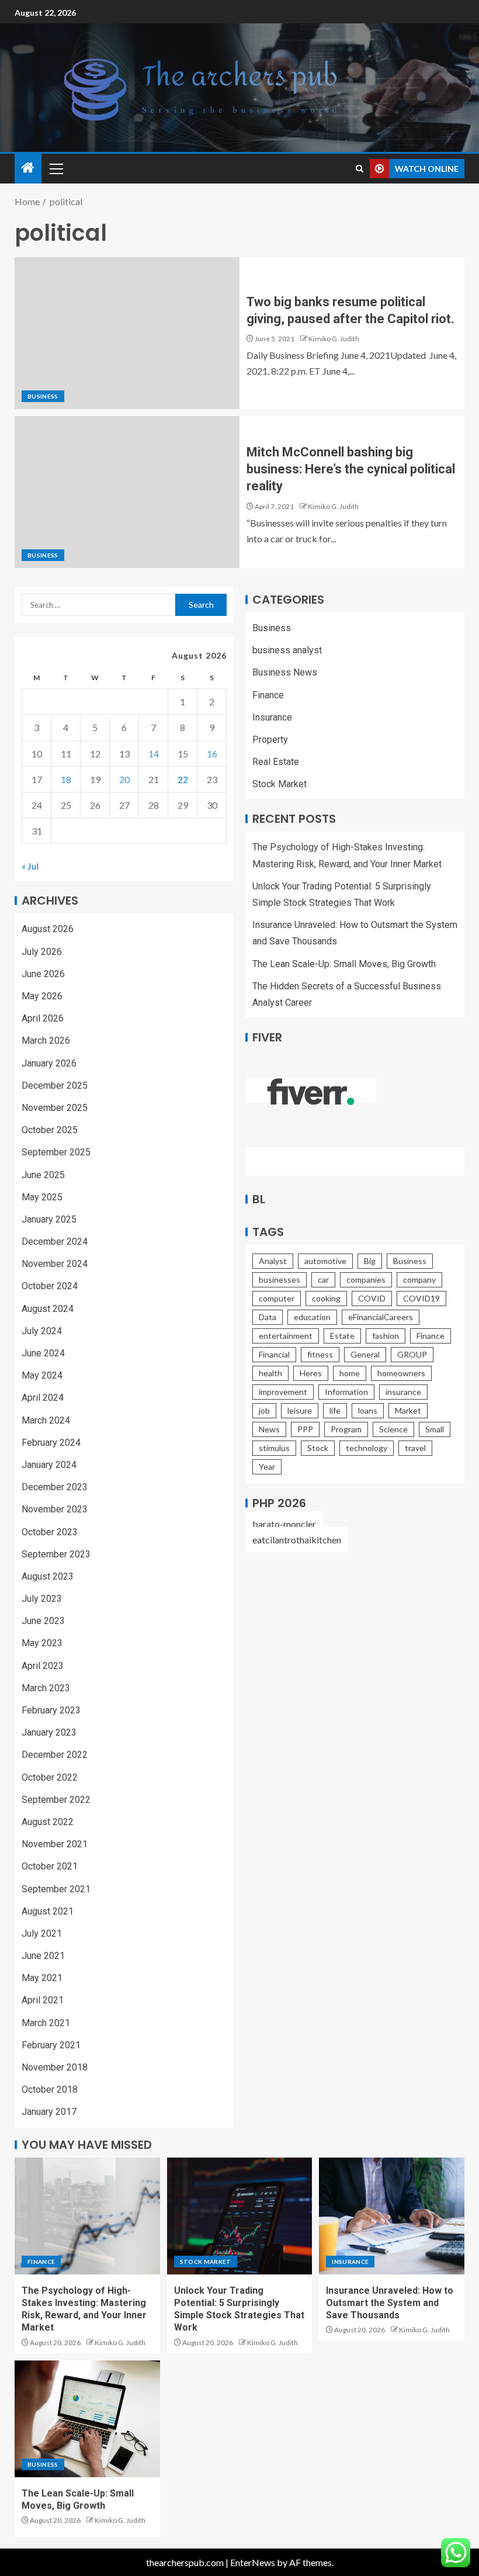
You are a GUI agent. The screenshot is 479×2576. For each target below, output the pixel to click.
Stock (318, 1448)
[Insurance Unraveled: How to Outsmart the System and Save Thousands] (392, 2216)
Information (346, 1392)
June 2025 (43, 1175)
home (350, 1373)
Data (268, 1317)
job (264, 1410)
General (365, 1354)
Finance (268, 695)
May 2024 (42, 1375)
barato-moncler (284, 1524)
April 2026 (43, 1018)
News (269, 1429)
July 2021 (42, 1933)
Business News (285, 672)
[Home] (28, 168)
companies (366, 1280)
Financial (274, 1354)
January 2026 (49, 1063)
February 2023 (51, 1710)
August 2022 (48, 1822)
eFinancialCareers (381, 1317)
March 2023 (46, 1688)
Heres (311, 1373)
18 (66, 779)
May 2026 (42, 996)
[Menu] (55, 168)
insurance (403, 1392)
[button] (55, 168)
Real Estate (276, 762)
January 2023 (49, 1732)
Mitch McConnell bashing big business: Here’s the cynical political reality (351, 469)
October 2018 (50, 2089)
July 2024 (42, 1331)
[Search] (360, 169)
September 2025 (56, 1152)
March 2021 (46, 2023)
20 (124, 779)
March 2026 (46, 1041)
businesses (280, 1280)
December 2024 (55, 1242)
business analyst (287, 650)
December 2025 (55, 1086)
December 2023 (55, 1487)
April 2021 (43, 2000)
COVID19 (421, 1298)
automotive (325, 1261)
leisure (300, 1410)
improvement (283, 1392)
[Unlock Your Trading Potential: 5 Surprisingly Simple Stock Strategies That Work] (240, 2216)
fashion (386, 1336)
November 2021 (55, 1844)
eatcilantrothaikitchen (297, 1540)
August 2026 (48, 929)
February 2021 (51, 2045)
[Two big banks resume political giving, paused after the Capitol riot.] (127, 333)
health (270, 1373)
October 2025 (50, 1130)
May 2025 (42, 1197)
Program (346, 1429)
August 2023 (48, 1576)
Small (435, 1429)
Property (270, 740)
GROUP (412, 1354)
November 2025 (55, 1108)
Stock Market (280, 784)
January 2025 (49, 1219)
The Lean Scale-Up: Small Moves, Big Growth (344, 964)
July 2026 (42, 952)
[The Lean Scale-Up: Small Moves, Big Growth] (87, 2419)
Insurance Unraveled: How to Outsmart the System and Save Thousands (390, 2303)
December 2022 (55, 1755)
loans (368, 1410)
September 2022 (56, 1800)
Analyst (273, 1261)
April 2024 (43, 1398)
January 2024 (49, 1465)
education (312, 1317)
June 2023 (43, 1621)
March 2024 (46, 1420)
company (419, 1280)
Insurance (272, 717)
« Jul (30, 866)
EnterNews (253, 2562)
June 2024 (43, 1353)
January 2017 (49, 2112)
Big (370, 1261)
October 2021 (50, 1866)
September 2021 (56, 1889)
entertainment (286, 1336)
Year (267, 1467)
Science (393, 1429)
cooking (326, 1298)
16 (212, 754)
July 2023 (42, 1599)
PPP (305, 1429)
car (323, 1280)
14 (154, 754)
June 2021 (43, 1956)
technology (367, 1448)
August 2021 (48, 1911)
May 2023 (42, 1643)
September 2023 (56, 1554)
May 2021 (42, 1978)
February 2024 (51, 1443)
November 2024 (55, 1264)
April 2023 (43, 1666)
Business (43, 396)
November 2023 (55, 1509)
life (335, 1410)
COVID (372, 1298)
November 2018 (55, 2067)
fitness (320, 1354)
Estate (342, 1336)
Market (408, 1410)
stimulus (274, 1448)
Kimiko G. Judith (334, 339)
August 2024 (48, 1309)
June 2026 (43, 974)
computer (277, 1298)
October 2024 (50, 1286)
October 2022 (50, 1777)
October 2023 (50, 1532)
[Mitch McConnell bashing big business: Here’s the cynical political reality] (127, 492)
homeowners (401, 1373)
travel (415, 1448)
